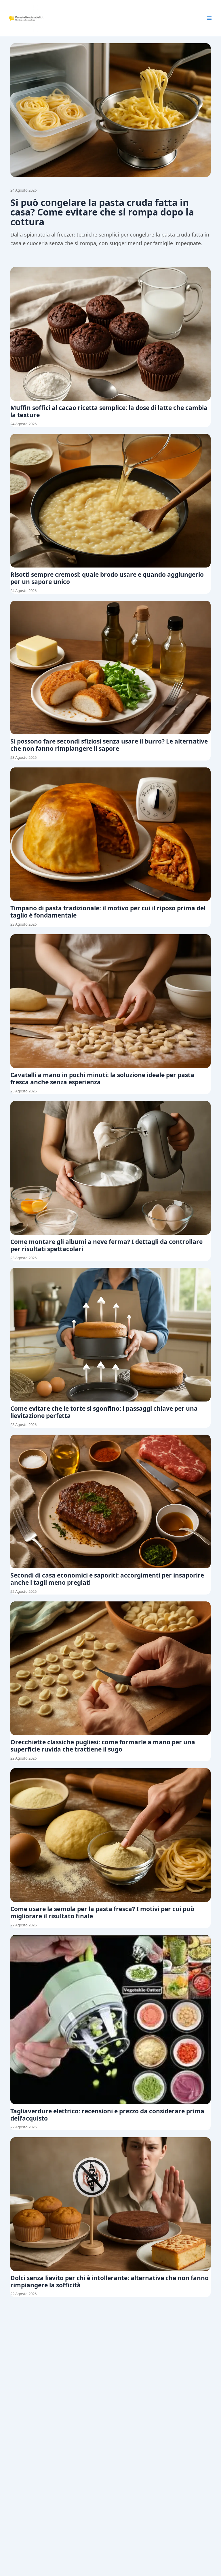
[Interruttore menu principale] (209, 18)
